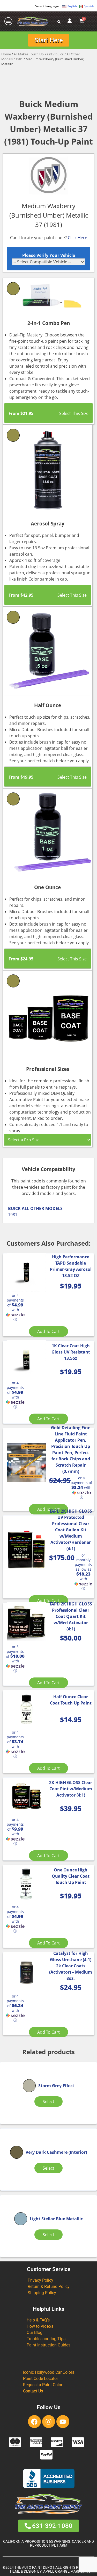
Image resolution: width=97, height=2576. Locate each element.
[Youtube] (63, 2422)
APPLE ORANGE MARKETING (67, 2571)
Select (48, 2102)
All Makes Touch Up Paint (33, 54)
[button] (15, 1308)
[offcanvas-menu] (9, 21)
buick (59, 54)
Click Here (77, 238)
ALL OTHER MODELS (42, 1208)
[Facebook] (34, 2422)
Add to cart (48, 1331)
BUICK (14, 1208)
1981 (19, 59)
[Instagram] (49, 2422)
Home (6, 54)
